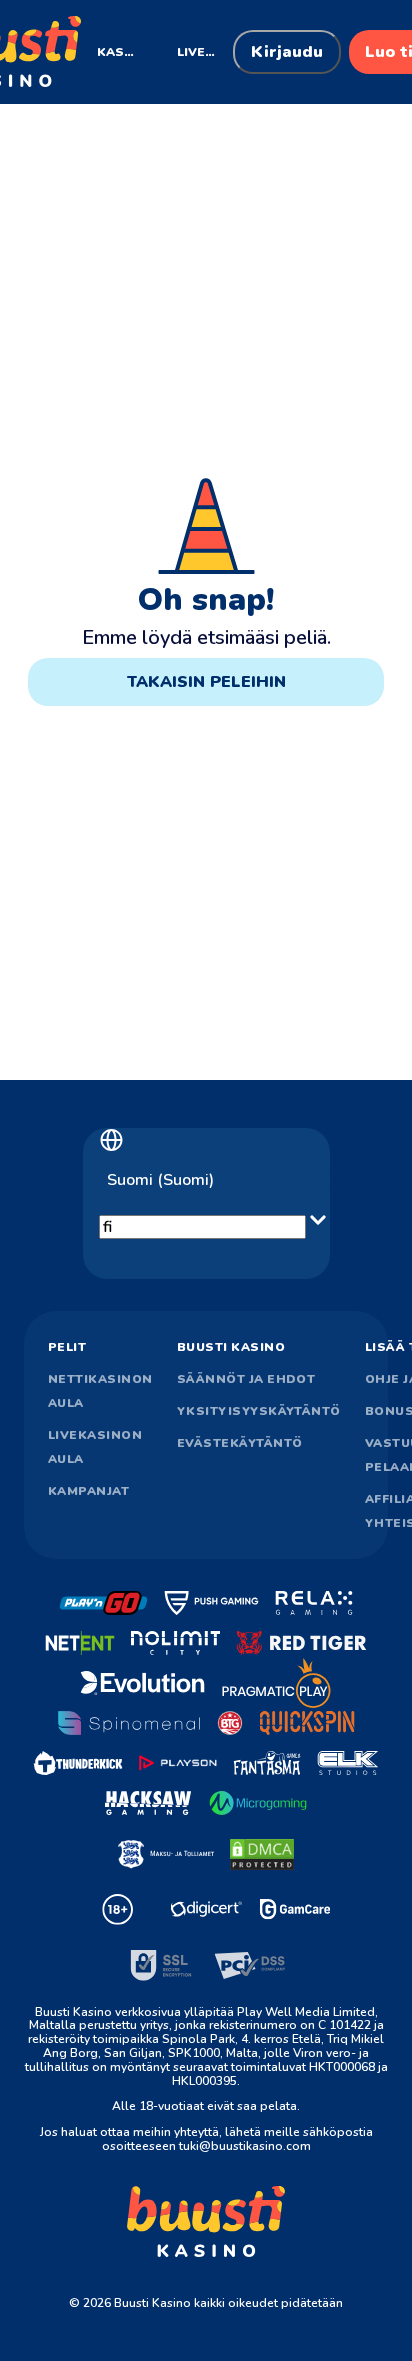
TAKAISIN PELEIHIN (206, 682)
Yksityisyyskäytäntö (259, 1411)
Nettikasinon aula (100, 1391)
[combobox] (214, 1180)
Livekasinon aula (95, 1447)
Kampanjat (88, 1491)
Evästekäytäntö (240, 1443)
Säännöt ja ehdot (246, 1379)
